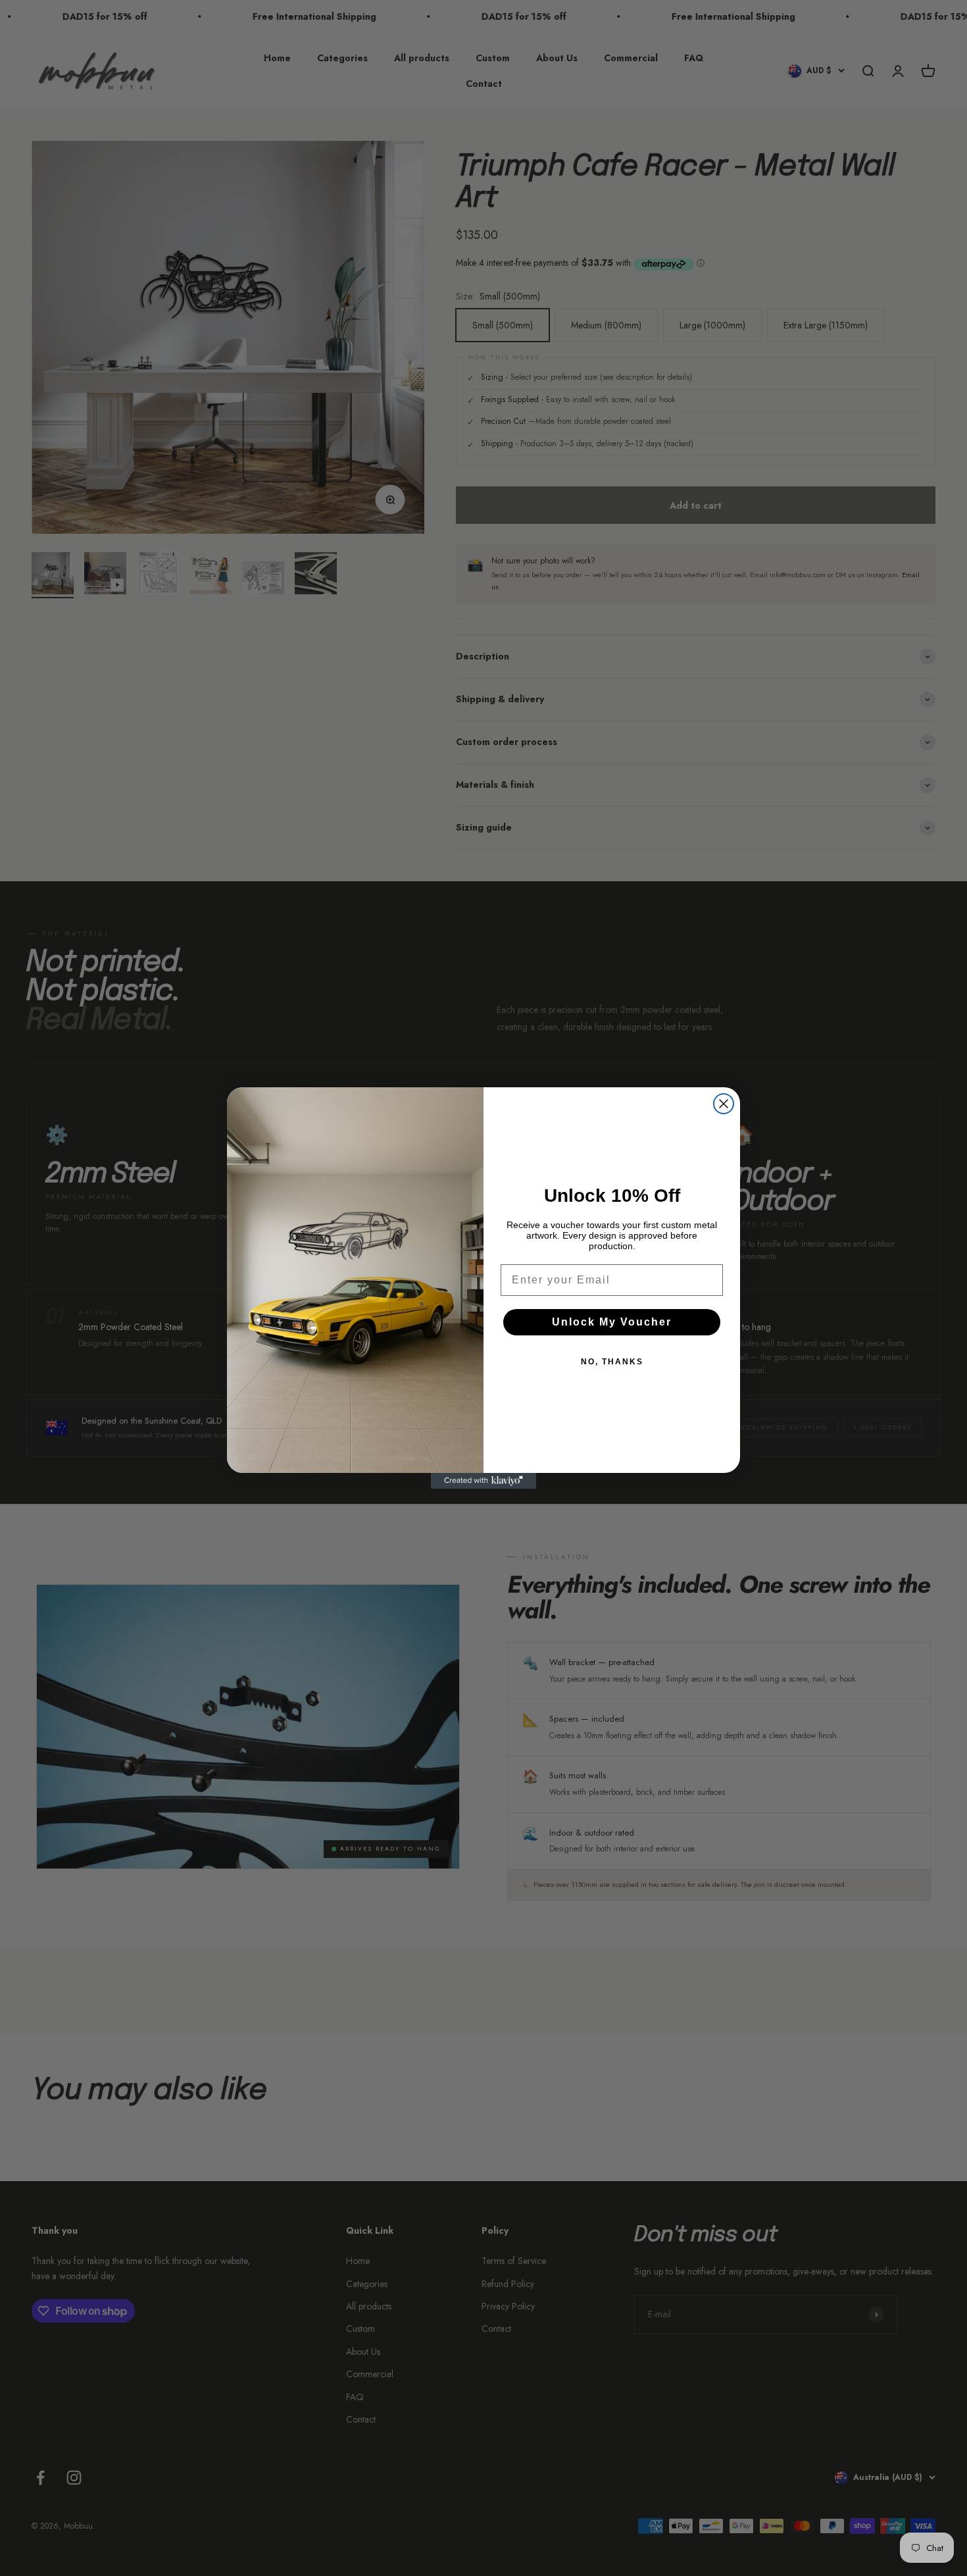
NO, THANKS (612, 1362)
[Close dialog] (724, 1104)
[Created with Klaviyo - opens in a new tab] (484, 1481)
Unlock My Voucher (612, 1322)
